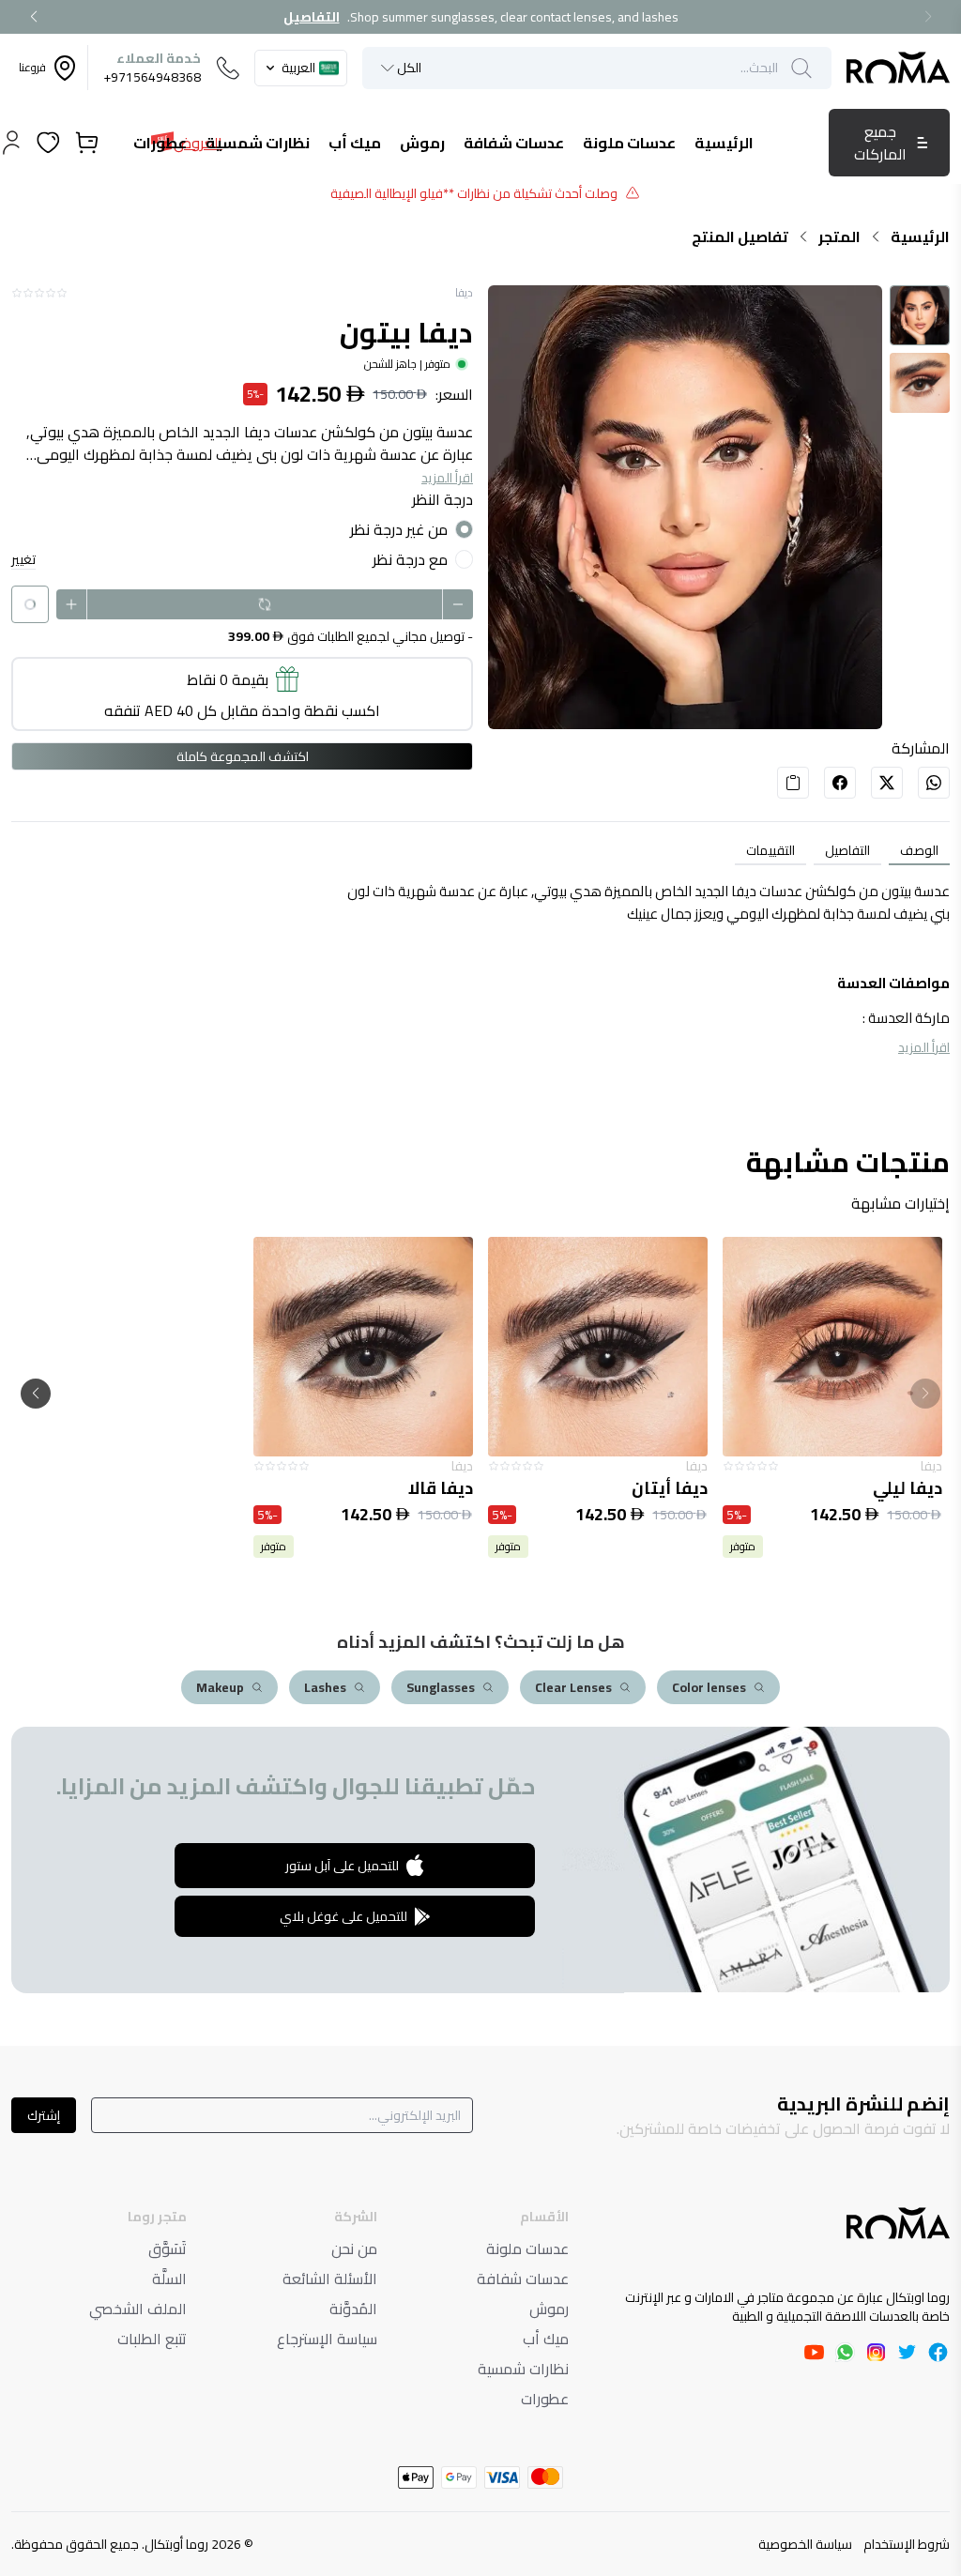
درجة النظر (442, 499)
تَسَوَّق (168, 2248)
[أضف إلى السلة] (832, 1347)
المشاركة (921, 748)
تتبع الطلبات (152, 2339)
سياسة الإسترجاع (327, 2339)
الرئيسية (920, 236)
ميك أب (546, 2339)
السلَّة (169, 2279)
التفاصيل (312, 17)
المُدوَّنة (353, 2309)
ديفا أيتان (670, 1488)
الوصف (919, 850)
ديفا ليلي (908, 1488)
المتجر (839, 236)
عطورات (545, 2399)
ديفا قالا (441, 1488)
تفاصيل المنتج (740, 236)
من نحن (354, 2248)
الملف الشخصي (138, 2309)
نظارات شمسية (523, 2369)
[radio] (464, 529)
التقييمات (770, 850)
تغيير (23, 560)
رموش (549, 2309)
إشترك (44, 2115)
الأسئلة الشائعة (330, 2279)
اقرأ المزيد (447, 478)
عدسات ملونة (527, 2248)
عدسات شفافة (523, 2279)
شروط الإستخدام (907, 2544)
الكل (409, 68)
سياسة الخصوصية (805, 2544)
